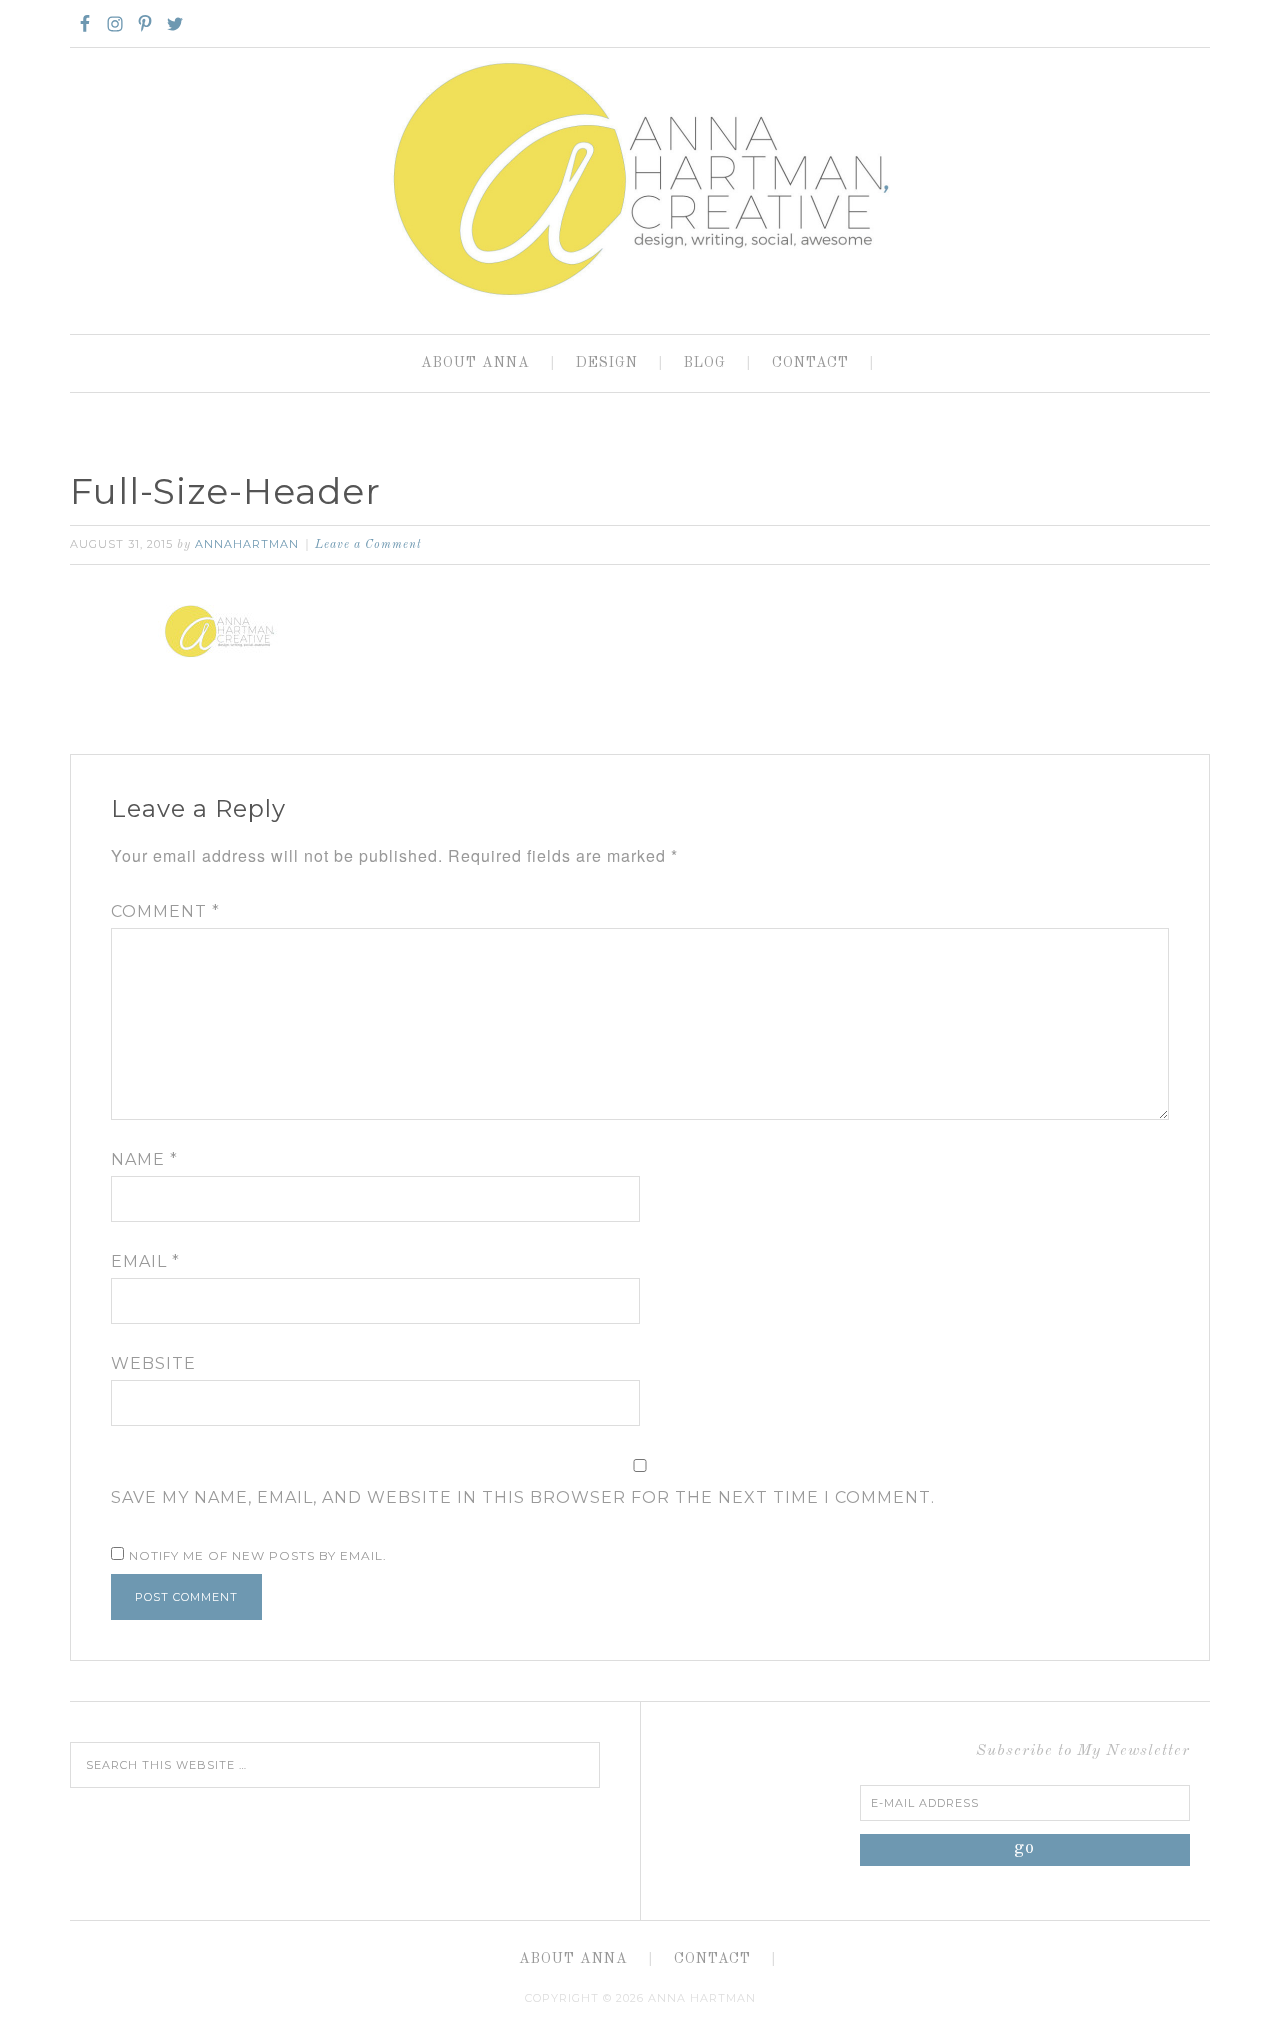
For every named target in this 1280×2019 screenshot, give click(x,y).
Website (153, 1363)
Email (145, 1261)
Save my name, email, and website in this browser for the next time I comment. (523, 1497)
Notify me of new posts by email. (258, 1555)
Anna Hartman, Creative (640, 178)
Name (144, 1159)
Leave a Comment (368, 545)
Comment (165, 911)
